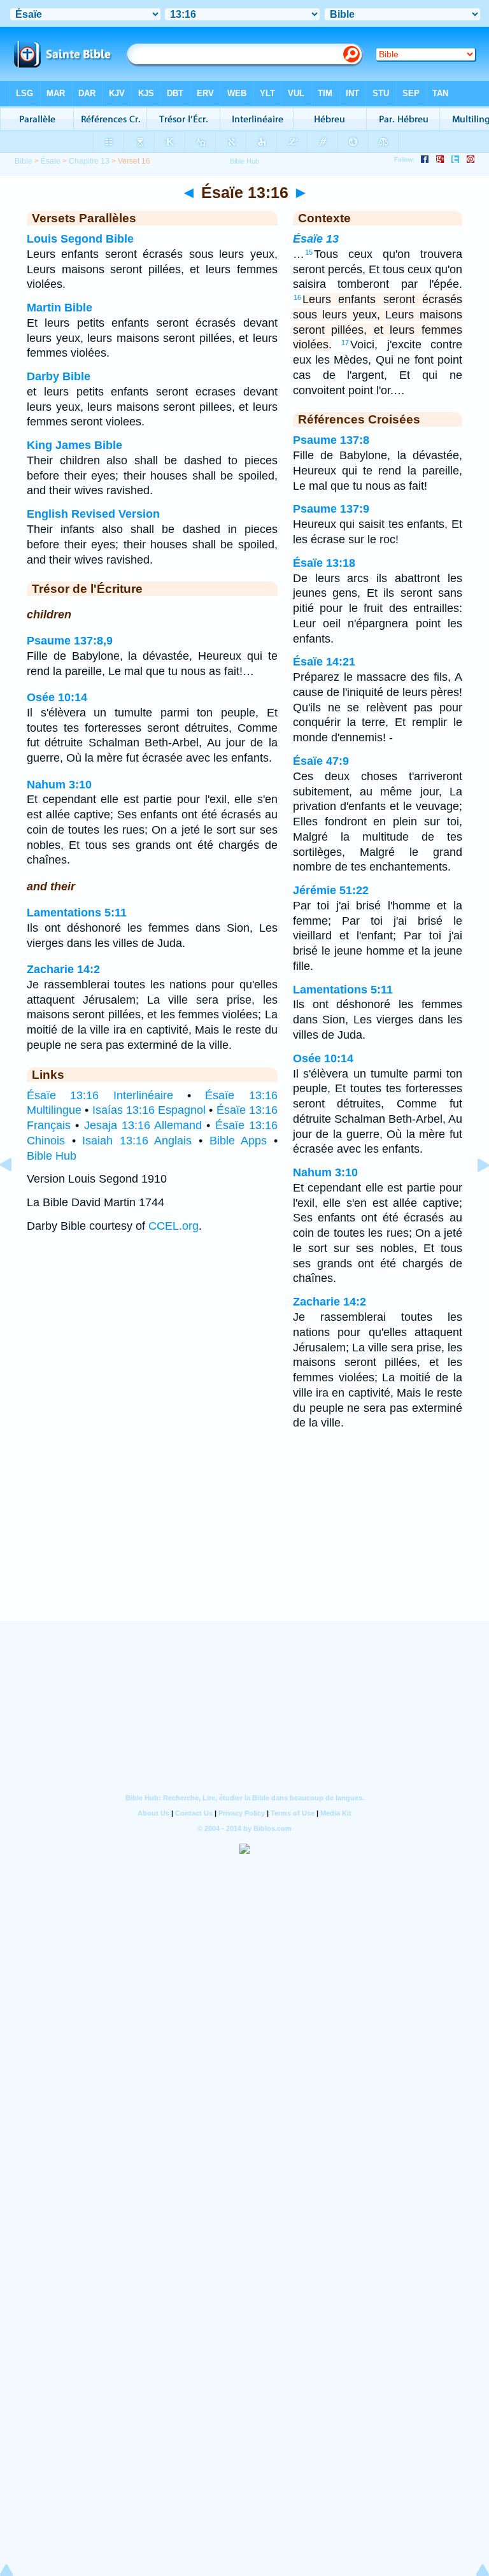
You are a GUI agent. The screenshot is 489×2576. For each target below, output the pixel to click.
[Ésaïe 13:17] (473, 1193)
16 (297, 297)
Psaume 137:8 (331, 440)
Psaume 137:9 (331, 509)
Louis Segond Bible (80, 239)
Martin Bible (60, 308)
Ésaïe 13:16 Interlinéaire (100, 1095)
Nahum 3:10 (59, 785)
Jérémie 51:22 (331, 890)
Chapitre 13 (89, 161)
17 (345, 343)
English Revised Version (93, 514)
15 (309, 252)
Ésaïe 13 (316, 239)
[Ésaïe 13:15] (16, 1193)
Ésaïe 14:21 (324, 662)
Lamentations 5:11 (77, 913)
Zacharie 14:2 (63, 969)
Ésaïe (51, 161)
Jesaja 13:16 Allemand (143, 1125)
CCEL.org (174, 1226)
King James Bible (74, 445)
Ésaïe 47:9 (321, 761)
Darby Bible (59, 376)
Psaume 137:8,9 (70, 641)
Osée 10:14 (57, 697)
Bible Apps (238, 1141)
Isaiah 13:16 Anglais (137, 1141)
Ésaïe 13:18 (324, 563)
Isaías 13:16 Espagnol (149, 1110)
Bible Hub (52, 1156)
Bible (24, 161)
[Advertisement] (244, 1542)
